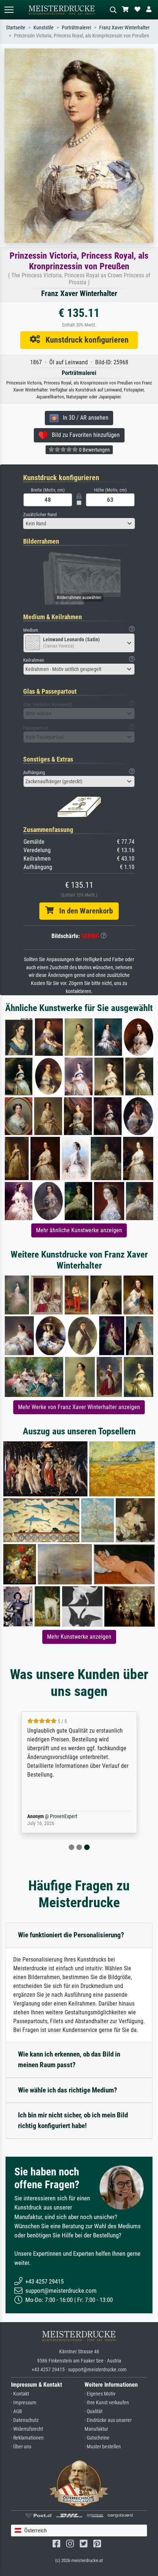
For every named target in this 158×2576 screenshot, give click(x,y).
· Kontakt (20, 2394)
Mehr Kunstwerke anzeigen (79, 1637)
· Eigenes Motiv (100, 2394)
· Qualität (94, 2411)
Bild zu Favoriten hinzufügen (84, 435)
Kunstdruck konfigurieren (84, 340)
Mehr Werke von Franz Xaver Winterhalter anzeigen (79, 1407)
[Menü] (9, 10)
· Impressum (24, 2403)
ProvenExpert (64, 1816)
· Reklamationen (27, 2438)
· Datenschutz (25, 2420)
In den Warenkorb (83, 911)
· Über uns (21, 2447)
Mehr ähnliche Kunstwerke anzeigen (79, 1230)
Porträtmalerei (76, 28)
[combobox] (79, 523)
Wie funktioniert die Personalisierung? (71, 1935)
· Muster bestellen (103, 2447)
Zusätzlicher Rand (40, 515)
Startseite (16, 28)
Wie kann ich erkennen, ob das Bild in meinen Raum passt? (69, 2059)
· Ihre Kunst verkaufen (107, 2403)
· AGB (17, 2411)
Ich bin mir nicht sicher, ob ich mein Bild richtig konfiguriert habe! (73, 2120)
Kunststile (44, 28)
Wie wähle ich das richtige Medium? (68, 2090)
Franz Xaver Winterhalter (124, 28)
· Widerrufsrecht (27, 2429)
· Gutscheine (97, 2438)
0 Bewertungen (94, 450)
